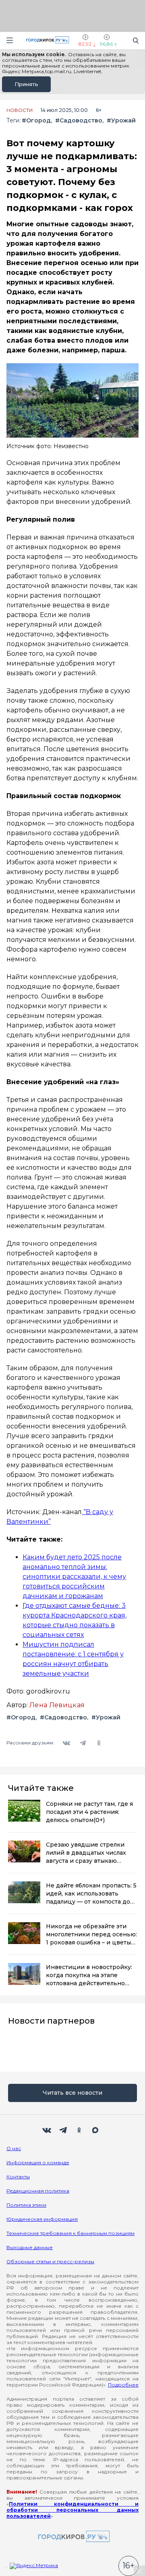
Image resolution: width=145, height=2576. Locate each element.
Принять (26, 84)
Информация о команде (38, 2162)
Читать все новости (72, 2093)
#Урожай (121, 121)
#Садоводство (79, 121)
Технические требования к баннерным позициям (70, 2233)
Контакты (18, 2177)
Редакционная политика (38, 2191)
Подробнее (123, 2385)
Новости (20, 110)
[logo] (72, 2537)
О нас (14, 2148)
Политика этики (26, 2205)
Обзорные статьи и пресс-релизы (50, 2261)
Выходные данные (30, 2247)
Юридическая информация (42, 2219)
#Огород (36, 121)
